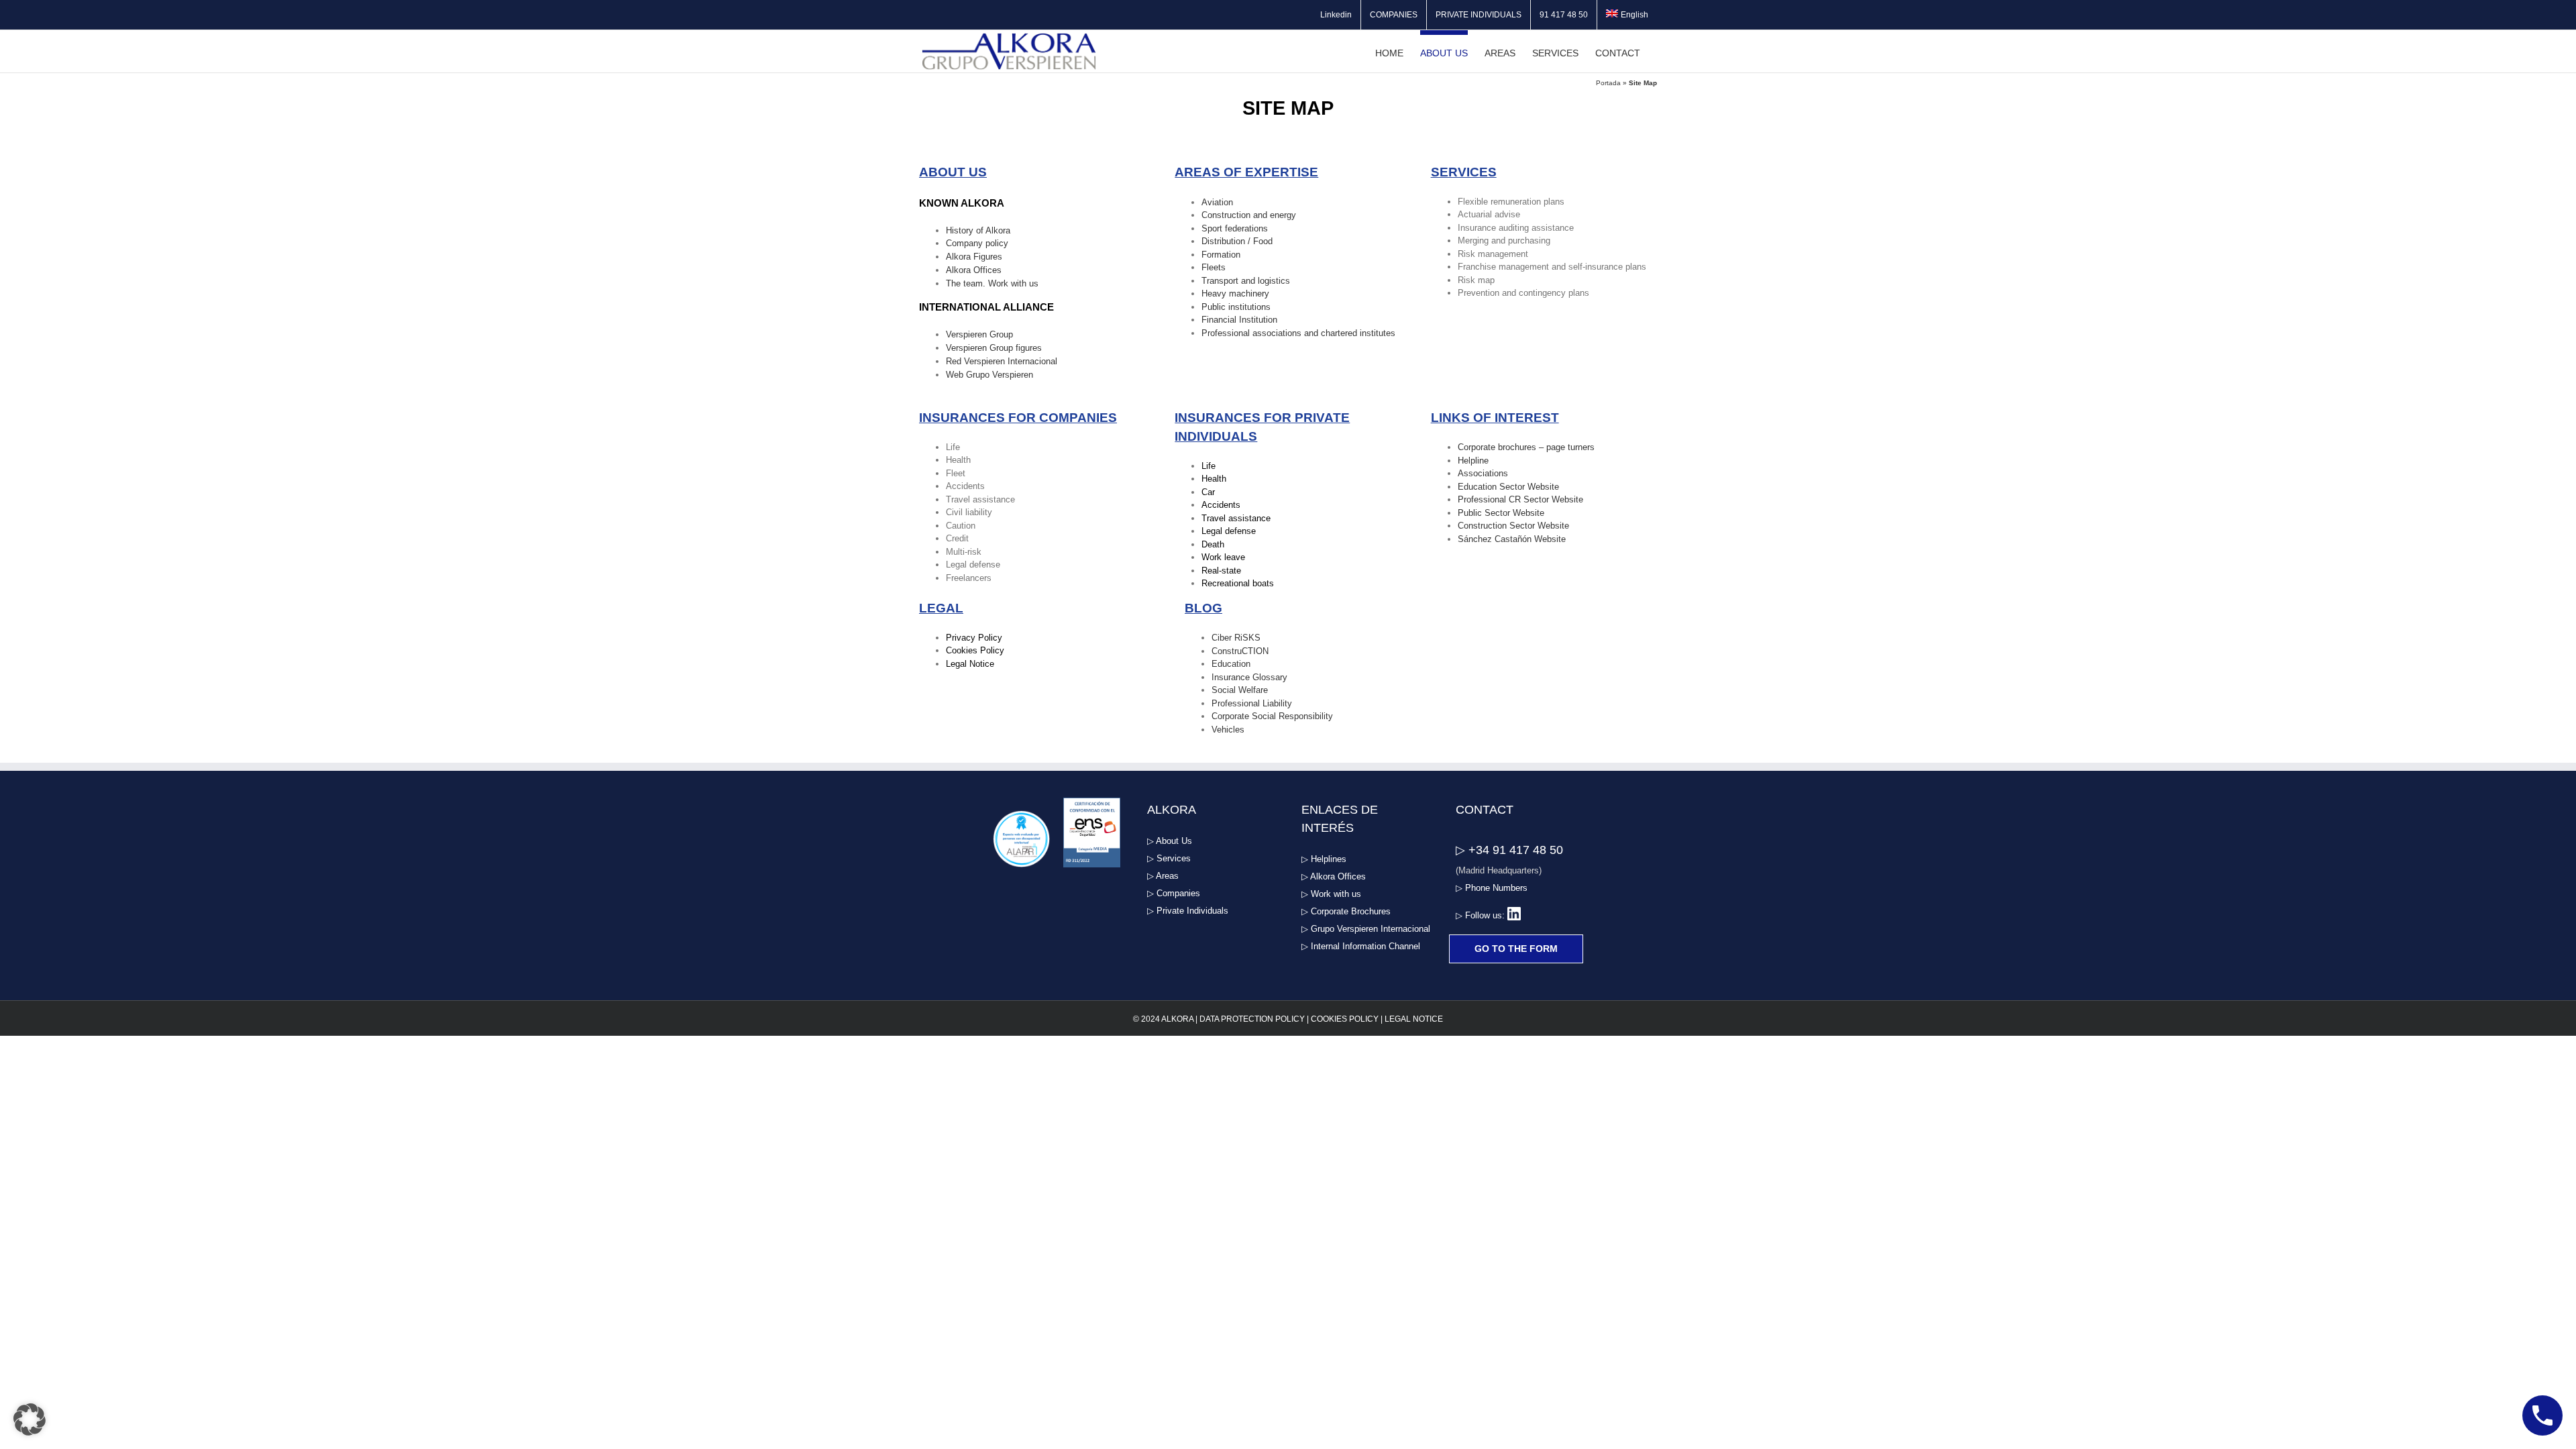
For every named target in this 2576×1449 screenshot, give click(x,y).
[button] (30, 1419)
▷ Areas (1163, 876)
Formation (1221, 255)
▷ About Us (1170, 841)
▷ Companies (1174, 893)
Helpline (1473, 461)
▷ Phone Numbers (1492, 888)
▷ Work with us (1331, 894)
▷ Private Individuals (1188, 911)
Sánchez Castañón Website (1512, 539)
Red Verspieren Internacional (1002, 361)
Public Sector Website (1501, 513)
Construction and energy (1249, 215)
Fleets (1214, 267)
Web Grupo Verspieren (989, 375)
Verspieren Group (979, 334)
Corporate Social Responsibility (1272, 716)
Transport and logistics (1246, 281)
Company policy (977, 243)
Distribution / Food (1237, 241)
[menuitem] (1627, 15)
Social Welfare (1240, 690)
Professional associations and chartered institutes (1298, 333)
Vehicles (1228, 730)
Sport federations (1235, 228)
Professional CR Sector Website (1520, 499)
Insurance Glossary (1249, 677)
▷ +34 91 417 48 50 (1509, 850)
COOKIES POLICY (1345, 1019)
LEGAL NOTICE (1414, 1019)
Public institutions (1236, 307)
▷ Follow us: (1482, 915)
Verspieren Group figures (994, 348)
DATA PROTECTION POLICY (1252, 1019)
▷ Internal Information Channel (1361, 946)
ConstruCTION (1240, 651)
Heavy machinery (1235, 293)
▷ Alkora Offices (1334, 876)
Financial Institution (1239, 320)
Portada (1608, 83)
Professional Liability (1252, 703)
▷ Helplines (1324, 859)
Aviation (1217, 202)
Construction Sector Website (1513, 526)
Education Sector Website (1508, 487)
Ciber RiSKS (1236, 638)
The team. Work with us (992, 283)
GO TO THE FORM (1516, 949)
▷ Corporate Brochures (1346, 911)
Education (1231, 664)
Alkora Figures (974, 257)
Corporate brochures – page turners (1526, 447)
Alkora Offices (974, 270)
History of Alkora (978, 230)
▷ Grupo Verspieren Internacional (1366, 929)
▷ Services (1169, 858)
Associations (1483, 473)
